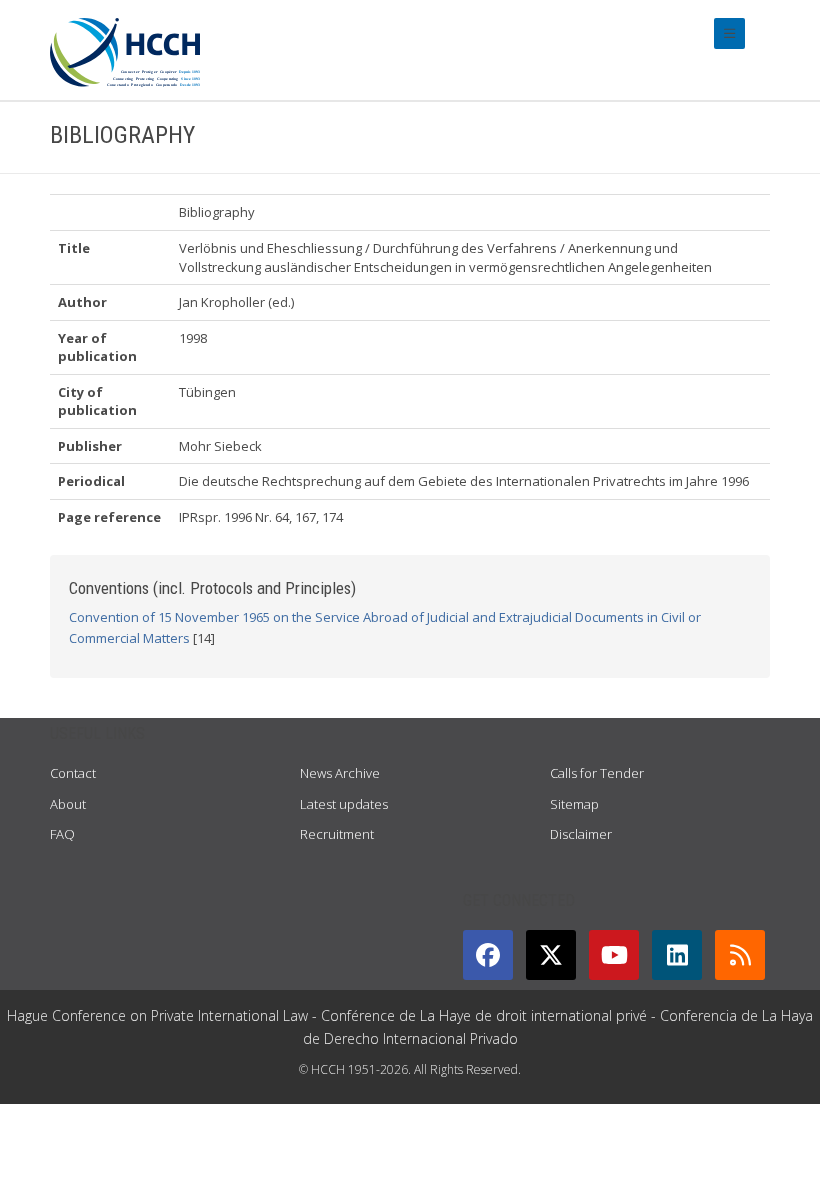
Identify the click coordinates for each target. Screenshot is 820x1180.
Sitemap (574, 804)
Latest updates (344, 804)
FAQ (62, 834)
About (68, 804)
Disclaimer (581, 834)
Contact (73, 773)
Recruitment (337, 834)
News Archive (340, 773)
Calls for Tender (597, 773)
